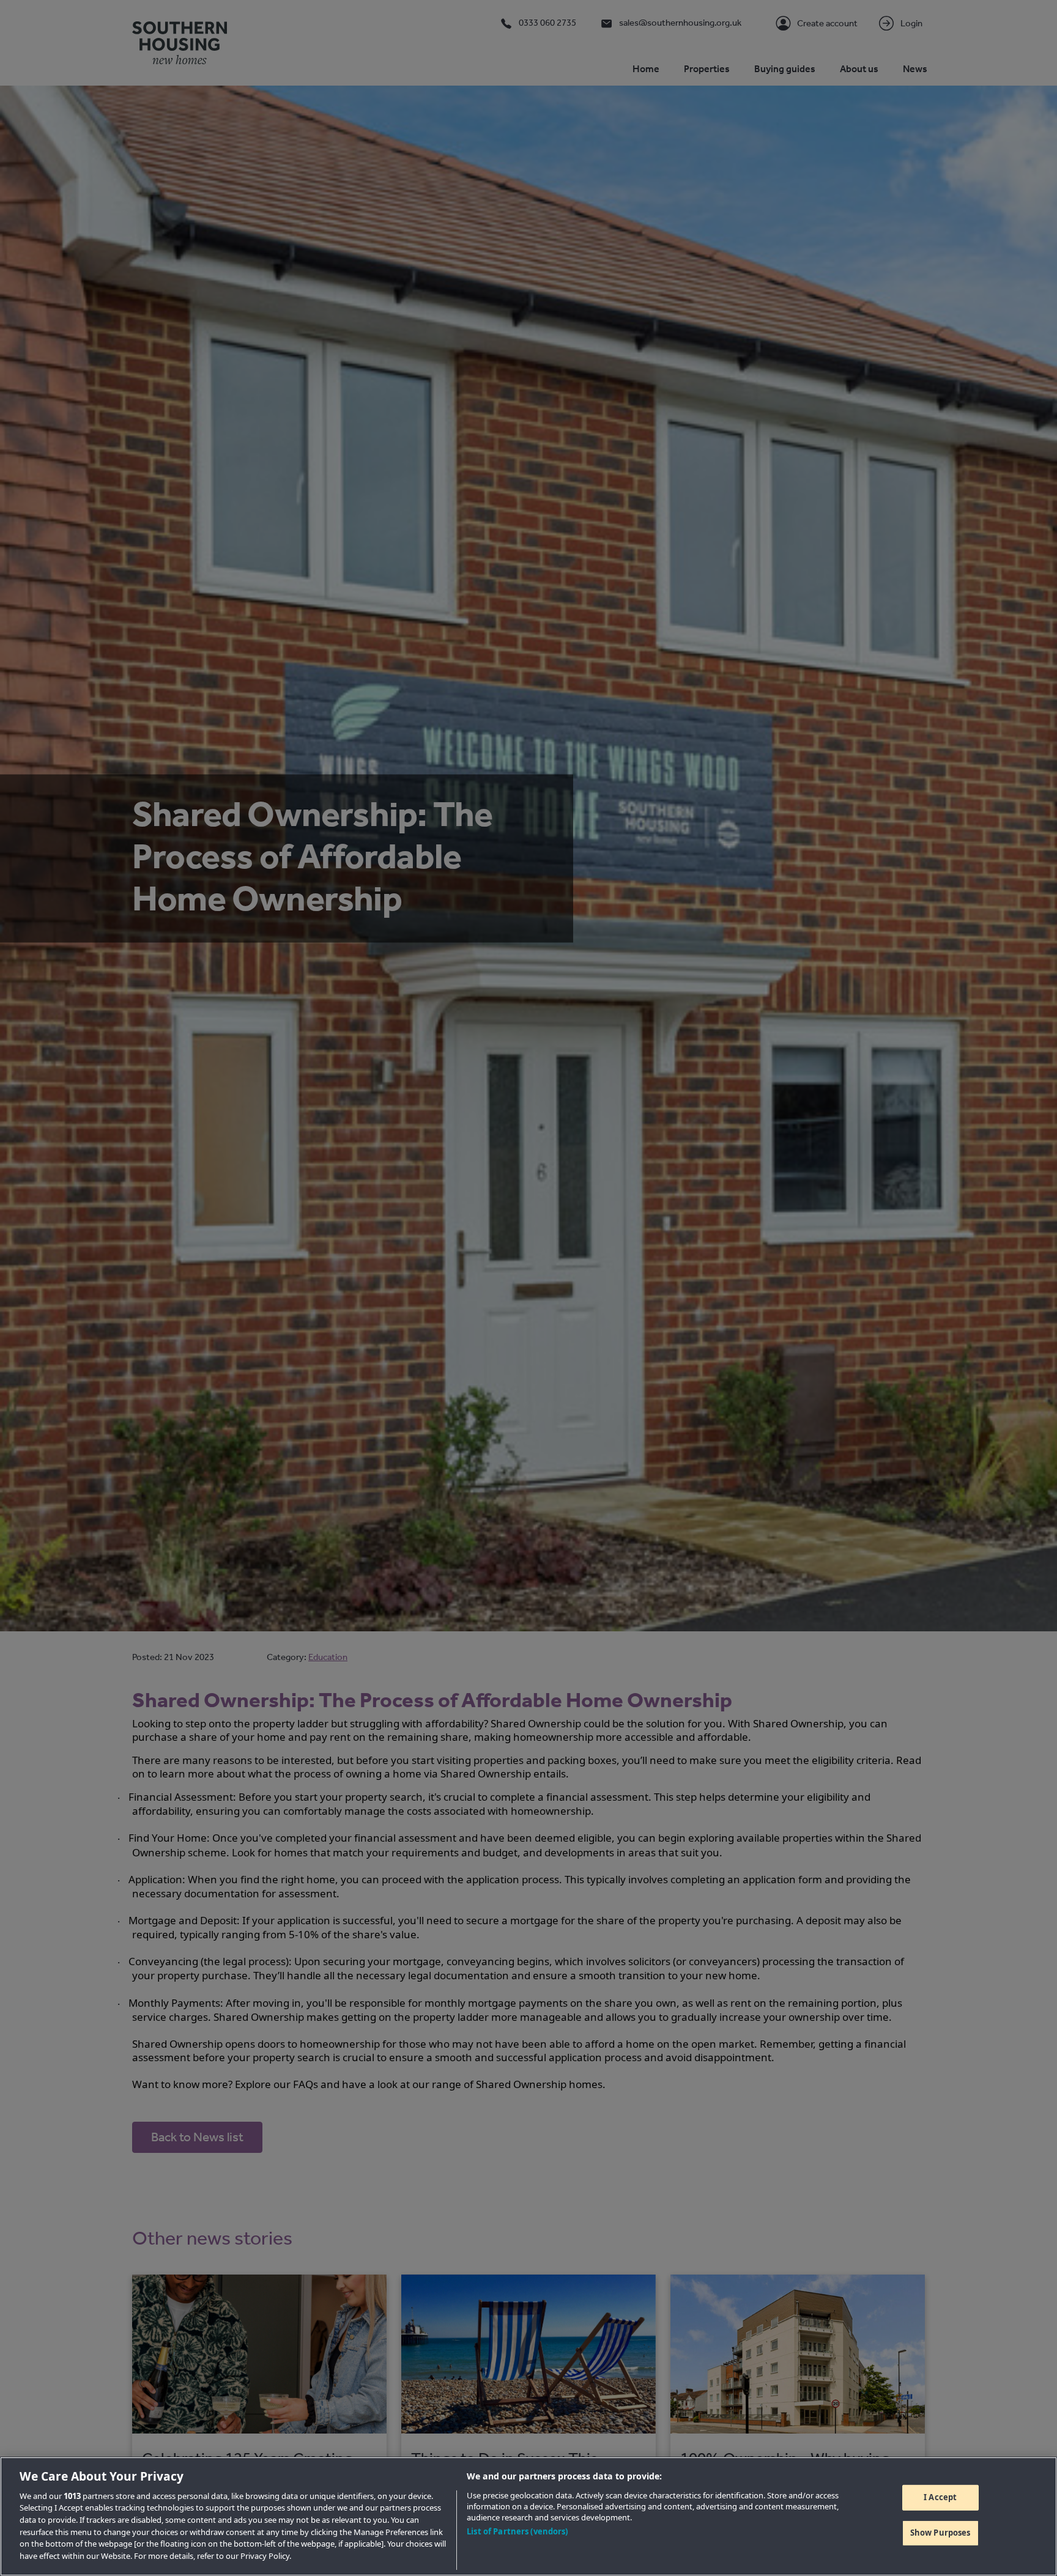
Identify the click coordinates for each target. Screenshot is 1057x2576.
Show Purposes (940, 2533)
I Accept (940, 2497)
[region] (528, 2516)
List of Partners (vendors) (517, 2531)
